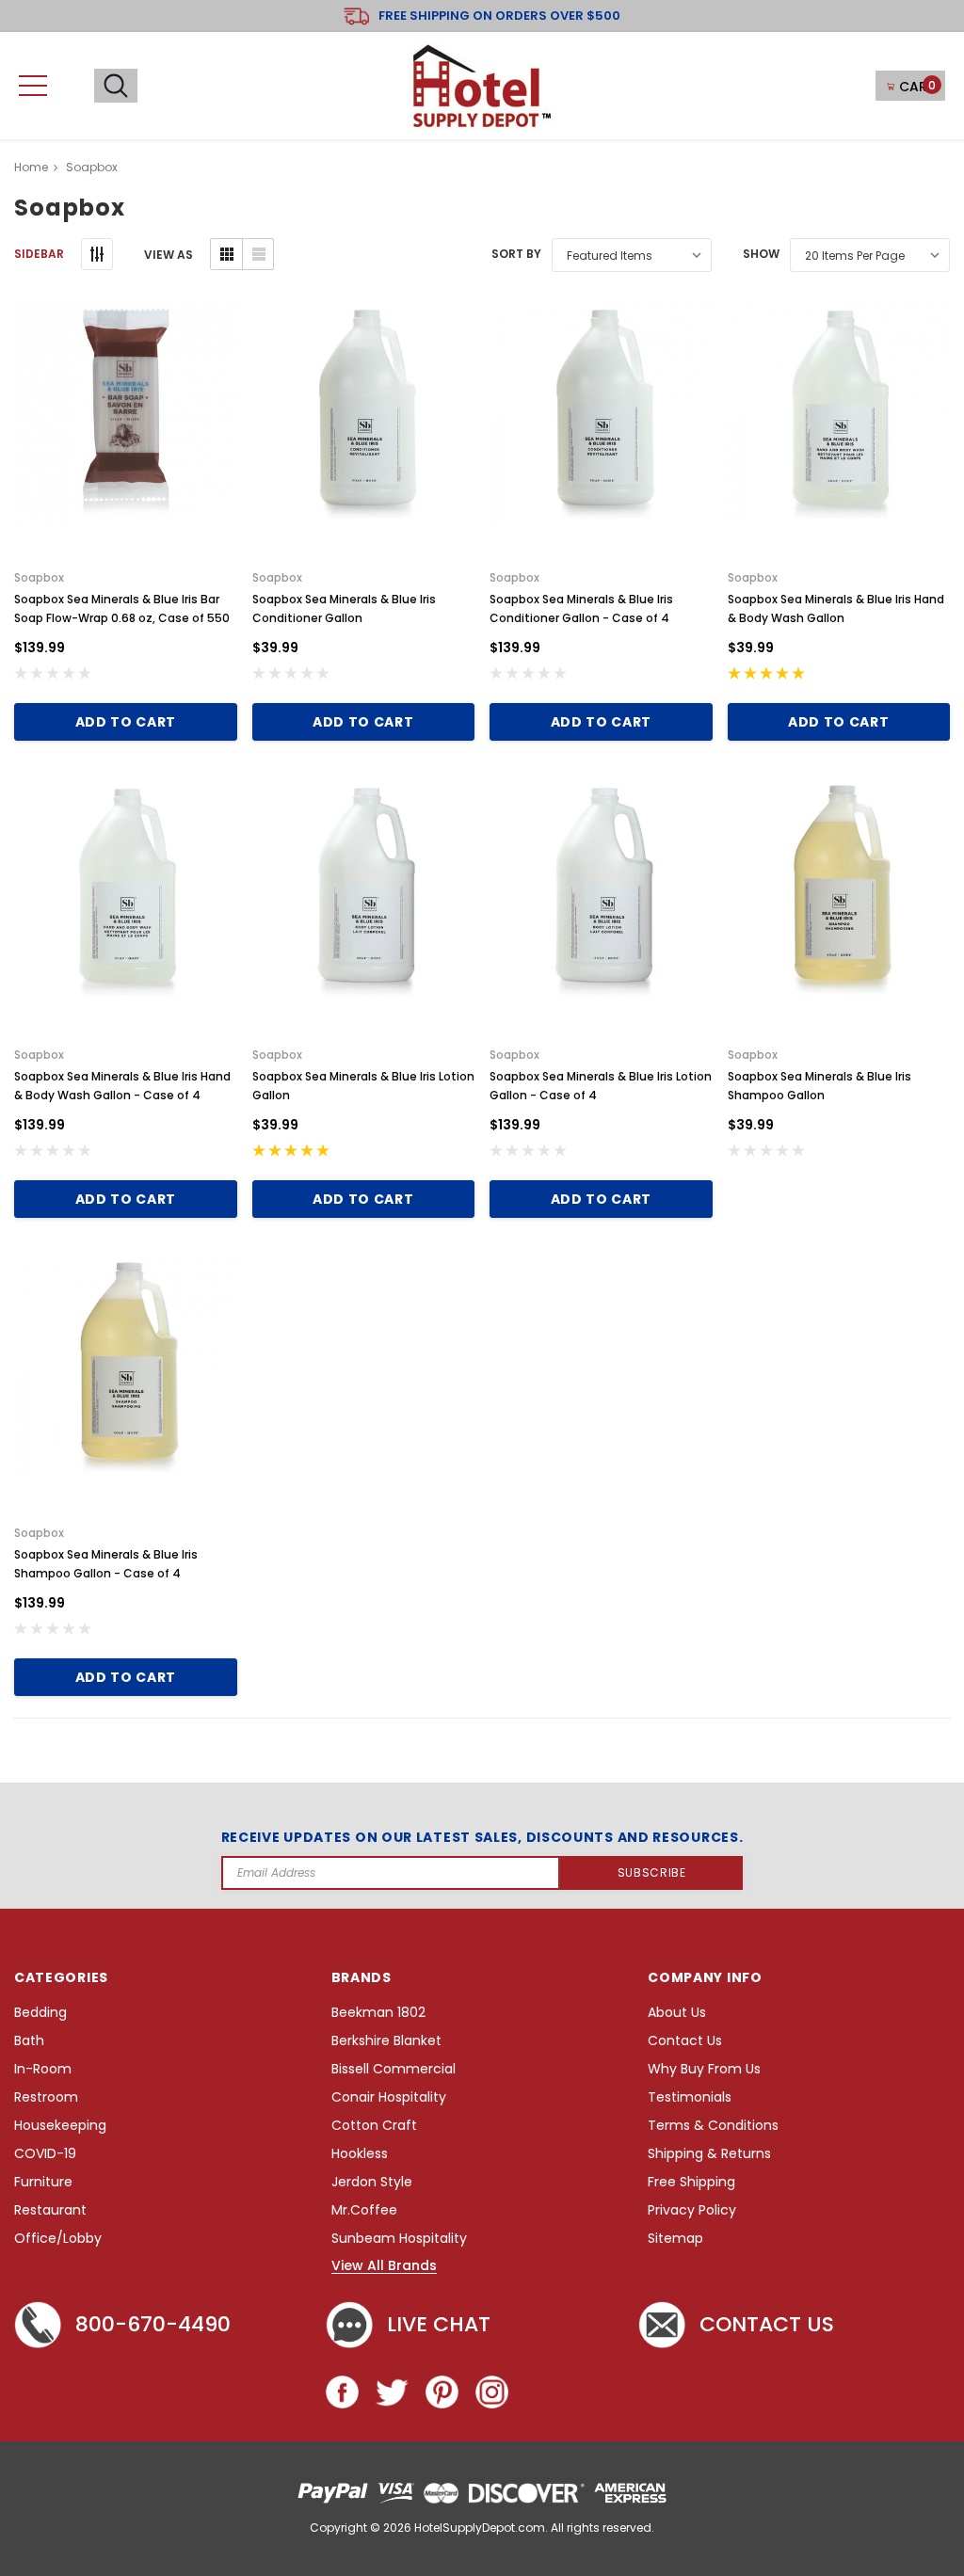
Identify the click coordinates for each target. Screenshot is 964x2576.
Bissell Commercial (394, 2069)
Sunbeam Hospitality (399, 2239)
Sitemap (675, 2239)
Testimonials (690, 2097)
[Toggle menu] (33, 86)
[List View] (257, 254)
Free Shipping (691, 2182)
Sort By (516, 254)
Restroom (46, 2097)
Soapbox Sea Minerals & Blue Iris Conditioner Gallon (344, 608)
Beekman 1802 (378, 2013)
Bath (29, 2041)
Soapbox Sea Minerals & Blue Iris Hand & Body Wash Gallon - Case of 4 (122, 1086)
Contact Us (685, 2041)
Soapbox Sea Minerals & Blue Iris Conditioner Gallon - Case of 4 (581, 608)
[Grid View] (226, 254)
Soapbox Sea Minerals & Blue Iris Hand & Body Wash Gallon (836, 608)
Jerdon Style (372, 2182)
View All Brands (384, 2266)
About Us (677, 2013)
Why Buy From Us (704, 2069)
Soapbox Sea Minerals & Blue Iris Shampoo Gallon (819, 1086)
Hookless (360, 2154)
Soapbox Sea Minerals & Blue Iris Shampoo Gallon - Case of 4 (106, 1564)
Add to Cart (126, 722)
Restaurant (50, 2210)
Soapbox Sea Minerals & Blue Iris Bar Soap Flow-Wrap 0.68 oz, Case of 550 (122, 608)
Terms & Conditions (713, 2126)
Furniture (43, 2182)
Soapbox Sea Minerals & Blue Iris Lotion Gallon (363, 1086)
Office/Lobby (58, 2239)
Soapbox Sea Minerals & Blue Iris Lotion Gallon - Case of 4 (601, 1086)
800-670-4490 (153, 2324)
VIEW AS (169, 255)
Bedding (40, 2013)
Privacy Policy (692, 2210)
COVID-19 (45, 2154)
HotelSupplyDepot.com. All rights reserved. (534, 2528)
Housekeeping (60, 2126)
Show (761, 254)
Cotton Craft (374, 2126)
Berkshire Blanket (386, 2041)
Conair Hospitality (389, 2097)
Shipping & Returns (709, 2154)
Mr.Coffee (364, 2210)
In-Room (43, 2069)
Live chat (439, 2324)
